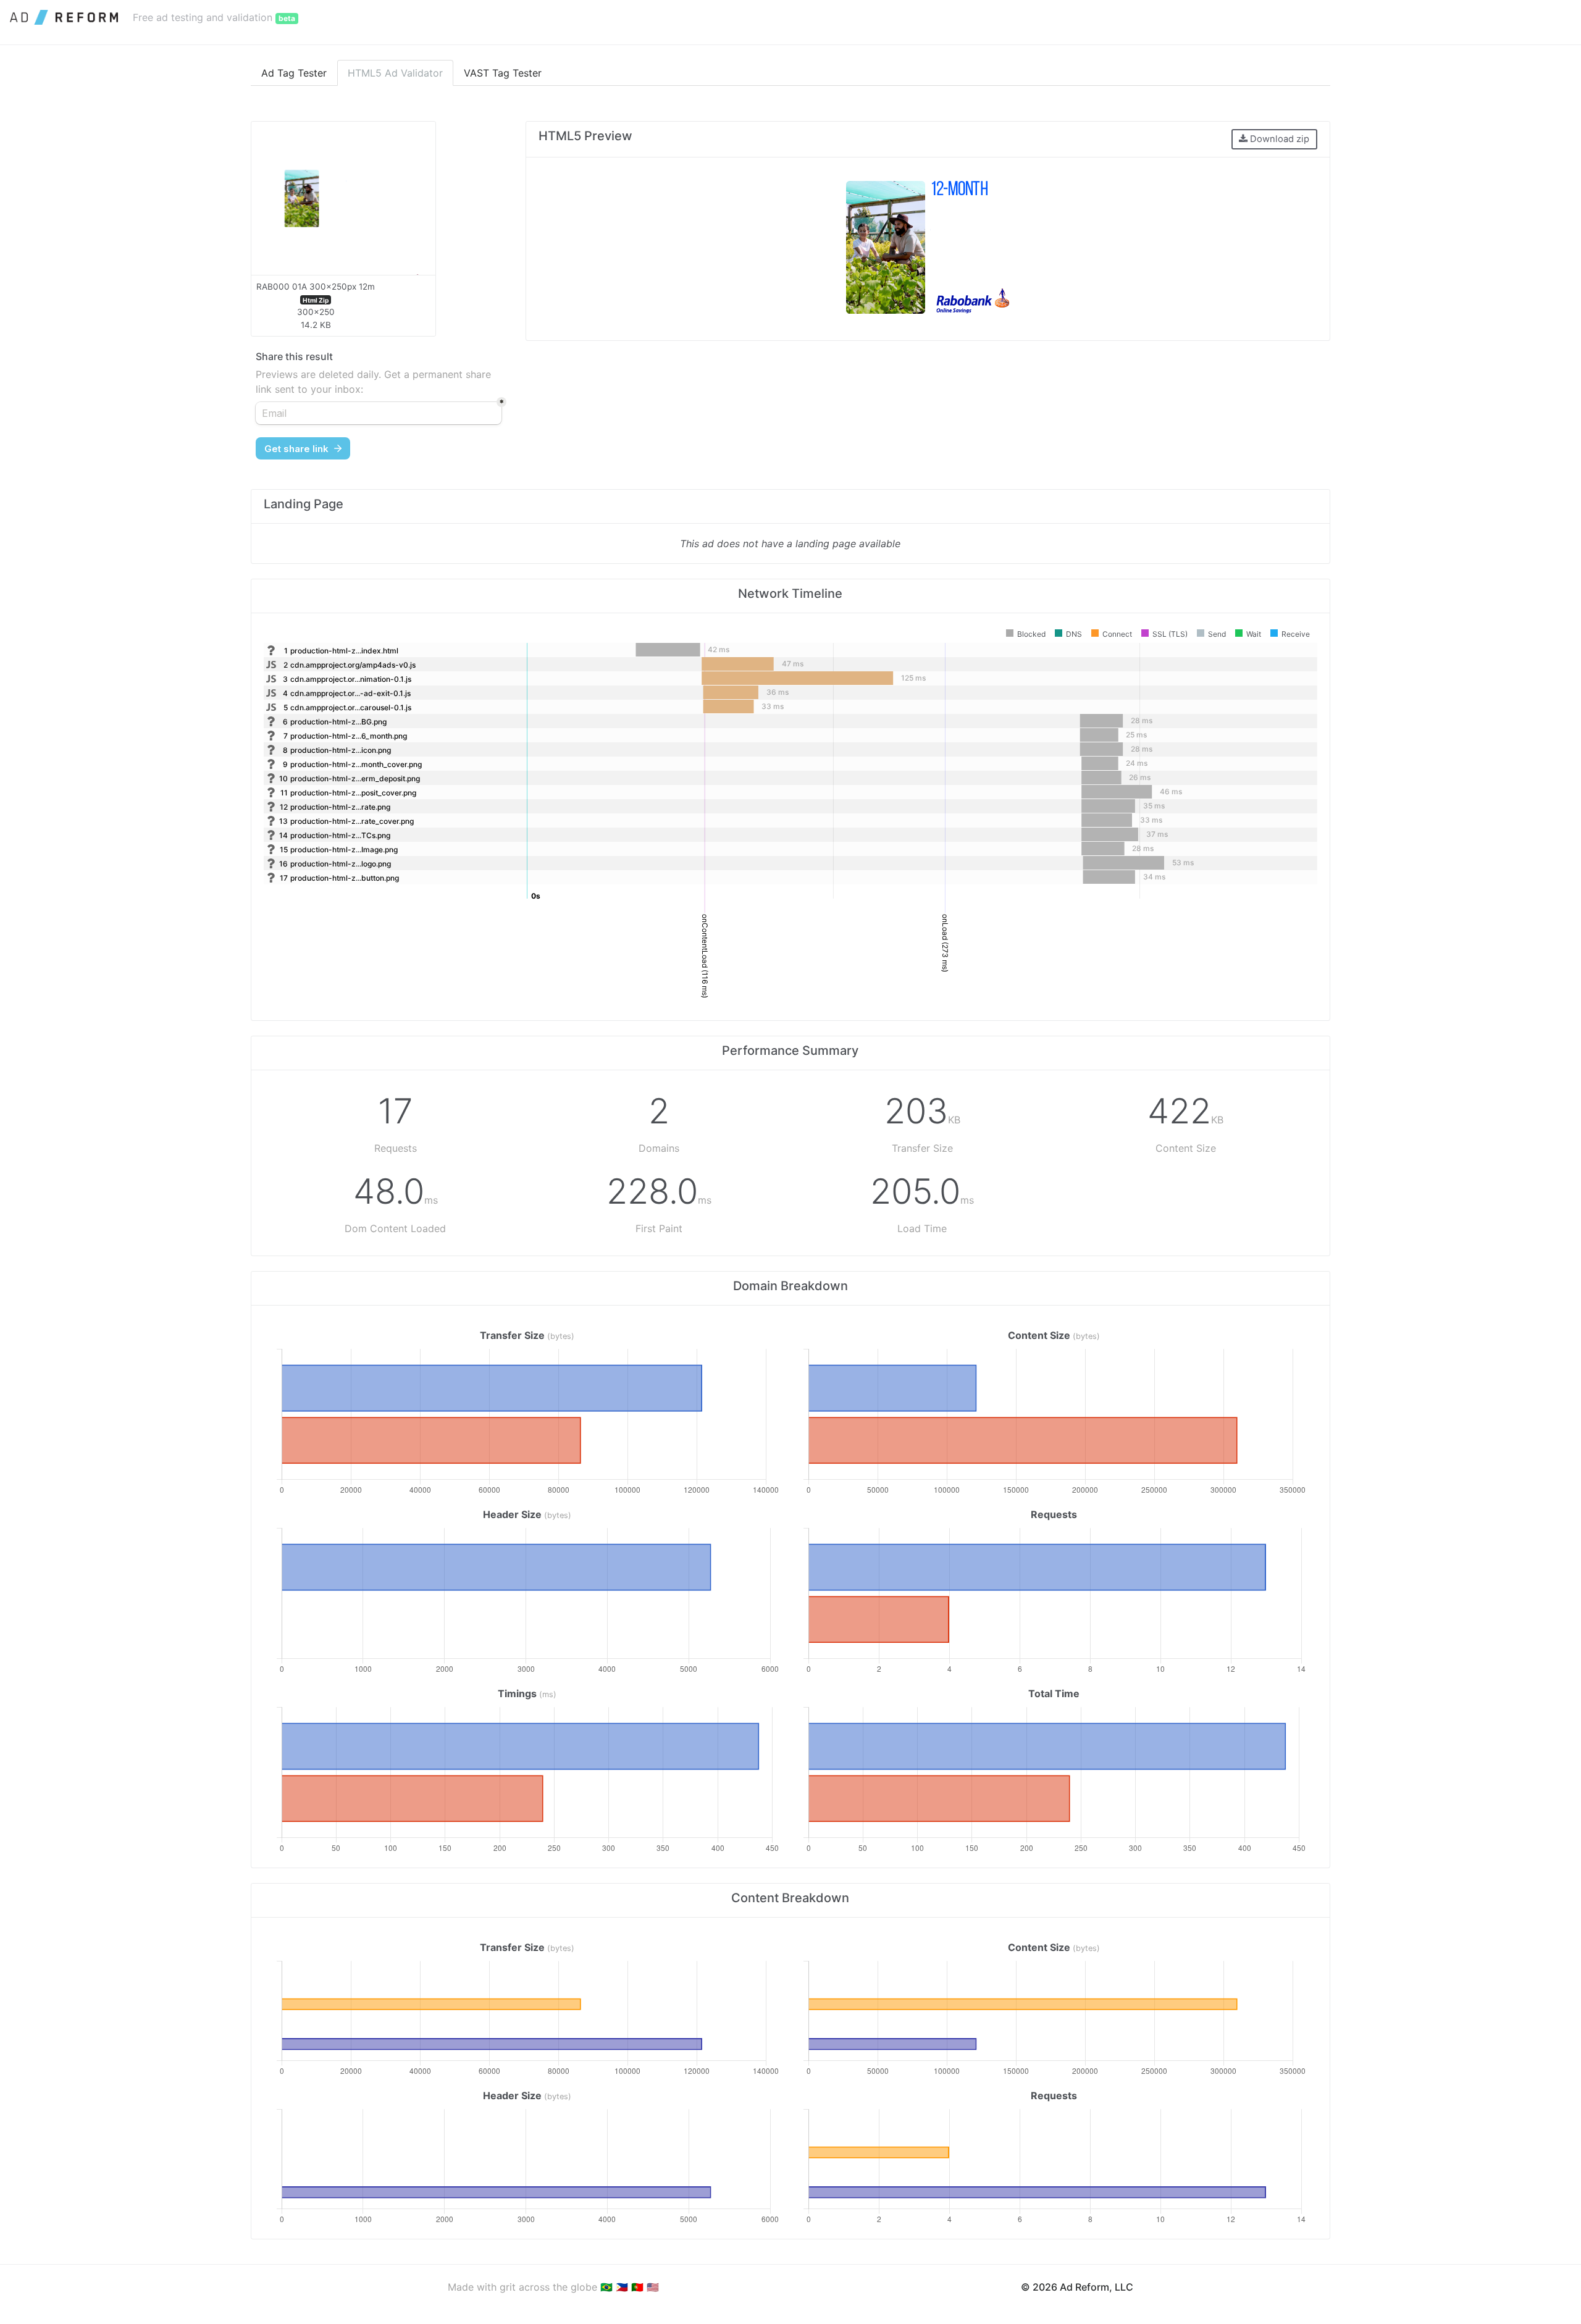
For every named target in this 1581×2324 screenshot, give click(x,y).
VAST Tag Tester (503, 73)
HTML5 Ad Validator (395, 73)
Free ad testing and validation (214, 17)
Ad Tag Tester (294, 73)
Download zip (1278, 139)
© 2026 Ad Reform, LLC (1077, 2287)
